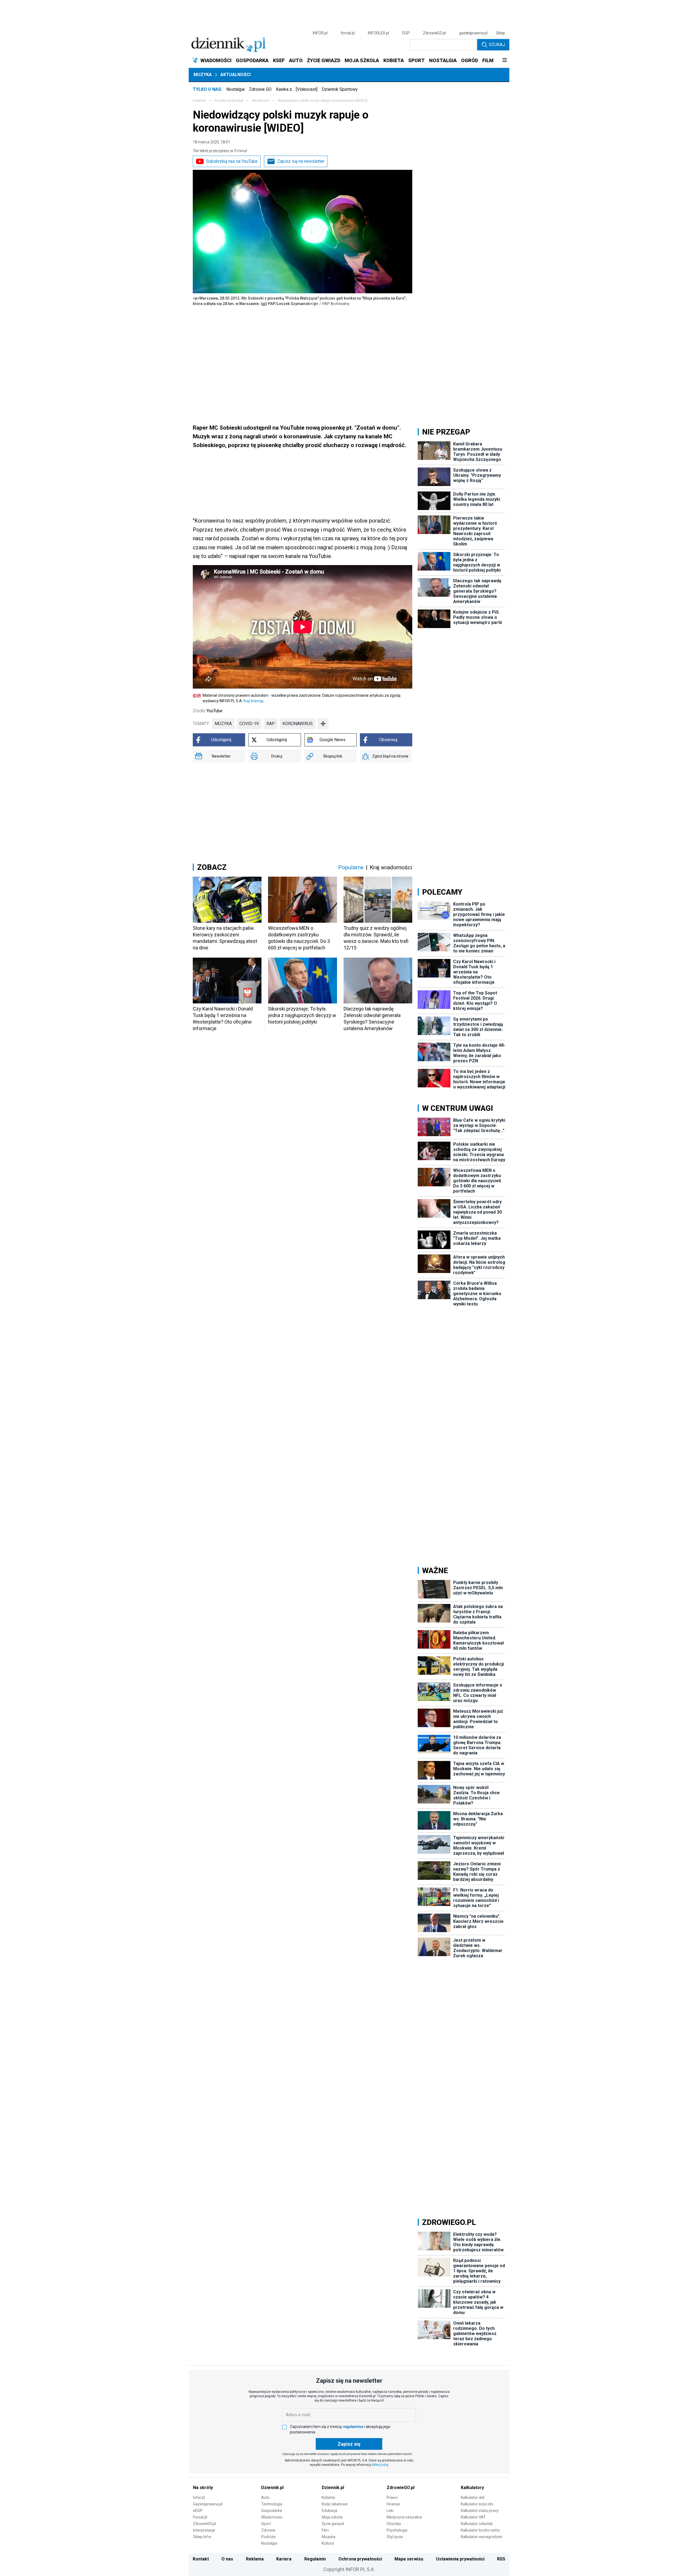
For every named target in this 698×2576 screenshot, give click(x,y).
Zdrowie (268, 2530)
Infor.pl (199, 2497)
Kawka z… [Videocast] (297, 89)
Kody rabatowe (335, 2504)
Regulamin (315, 2559)
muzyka (223, 724)
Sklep (500, 33)
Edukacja (330, 2511)
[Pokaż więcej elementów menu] (505, 61)
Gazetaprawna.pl (208, 2504)
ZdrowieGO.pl (434, 33)
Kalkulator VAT (473, 2517)
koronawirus (298, 724)
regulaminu (353, 2427)
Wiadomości (272, 2517)
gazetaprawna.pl (473, 33)
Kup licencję (253, 701)
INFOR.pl (320, 33)
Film (325, 2530)
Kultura (328, 2543)
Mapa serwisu (409, 2559)
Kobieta (328, 2497)
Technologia (272, 2504)
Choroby (394, 2524)
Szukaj (497, 45)
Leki (390, 2511)
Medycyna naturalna (404, 2517)
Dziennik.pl (272, 2488)
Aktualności (235, 75)
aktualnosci (261, 101)
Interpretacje (204, 2530)
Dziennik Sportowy (340, 89)
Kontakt (201, 2559)
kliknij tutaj (380, 2465)
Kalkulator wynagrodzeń (482, 2537)
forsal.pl (348, 33)
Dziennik (199, 101)
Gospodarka (272, 2511)
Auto (265, 2497)
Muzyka (203, 75)
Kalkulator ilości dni (477, 2504)
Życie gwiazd (333, 2524)
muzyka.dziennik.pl (229, 101)
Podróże (268, 2537)
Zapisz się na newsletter (301, 161)
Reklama (255, 2559)
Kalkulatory (472, 2488)
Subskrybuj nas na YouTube (232, 161)
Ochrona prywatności (360, 2559)
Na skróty (203, 2488)
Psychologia (397, 2530)
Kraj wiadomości (391, 867)
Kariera (284, 2559)
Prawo (392, 2497)
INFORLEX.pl (378, 33)
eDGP (198, 2511)
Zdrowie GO (260, 89)
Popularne (351, 867)
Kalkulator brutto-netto (480, 2530)
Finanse (393, 2504)
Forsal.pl (200, 2517)
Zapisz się (349, 2444)
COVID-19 (249, 724)
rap (271, 724)
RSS (501, 2559)
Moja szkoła (332, 2517)
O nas (227, 2559)
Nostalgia (235, 89)
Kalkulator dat (473, 2497)
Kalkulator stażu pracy (480, 2511)
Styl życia (395, 2537)
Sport (266, 2524)
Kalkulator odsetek (477, 2524)
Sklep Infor (202, 2537)
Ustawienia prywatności (460, 2559)
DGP (406, 33)
